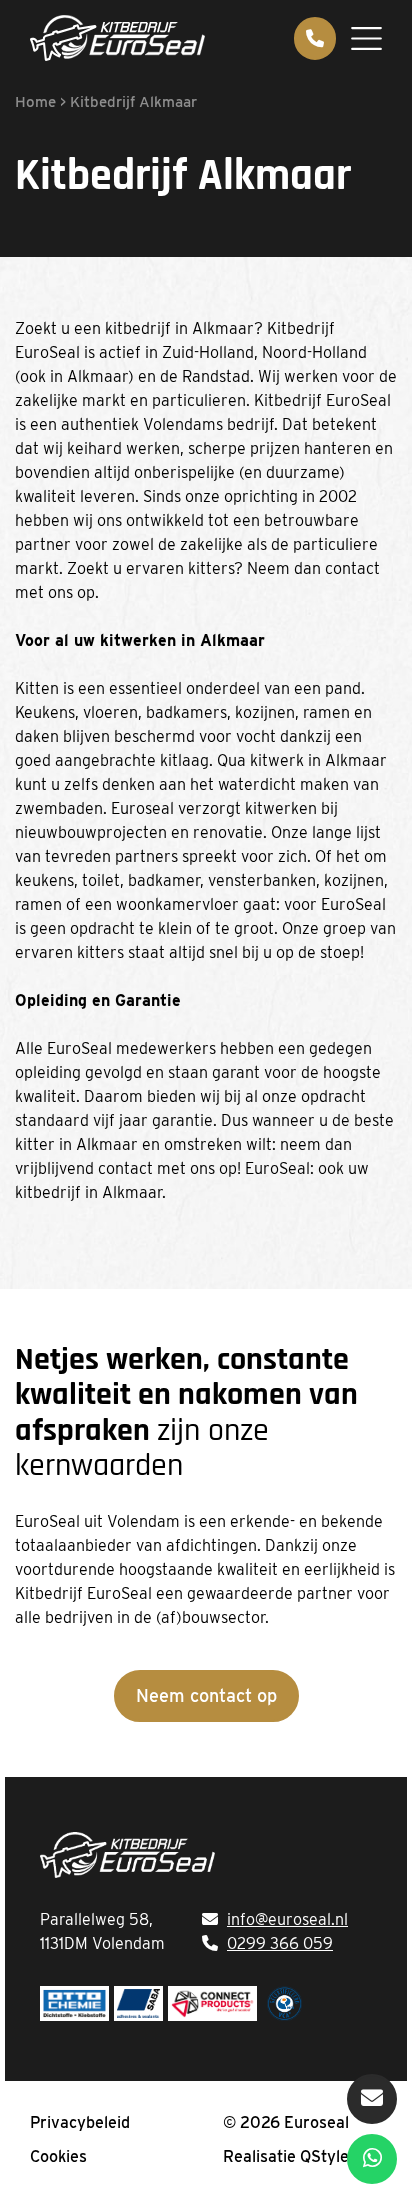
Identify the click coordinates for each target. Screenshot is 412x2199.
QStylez (328, 2156)
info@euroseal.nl (287, 1919)
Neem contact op (206, 1695)
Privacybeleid (80, 2122)
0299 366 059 (280, 1943)
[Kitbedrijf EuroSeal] (117, 38)
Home (35, 102)
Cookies (58, 2156)
